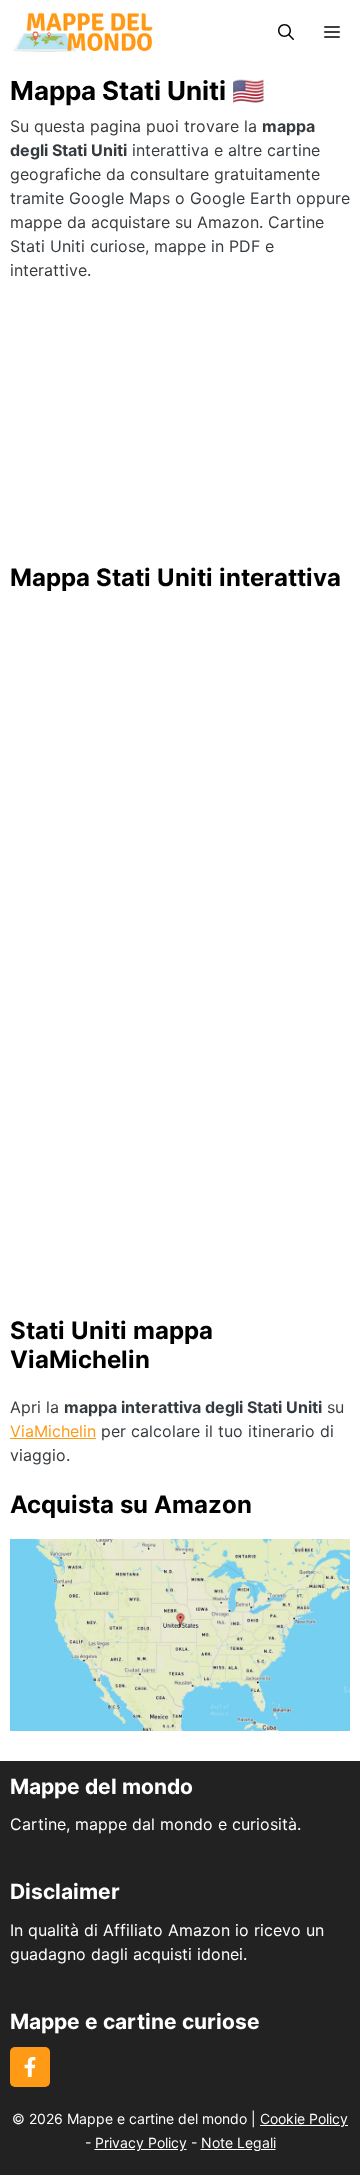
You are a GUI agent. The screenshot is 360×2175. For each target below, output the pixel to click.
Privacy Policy (141, 2142)
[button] (286, 32)
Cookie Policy (304, 2118)
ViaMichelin (53, 1431)
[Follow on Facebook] (30, 2067)
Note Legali (238, 2142)
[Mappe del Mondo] (82, 32)
